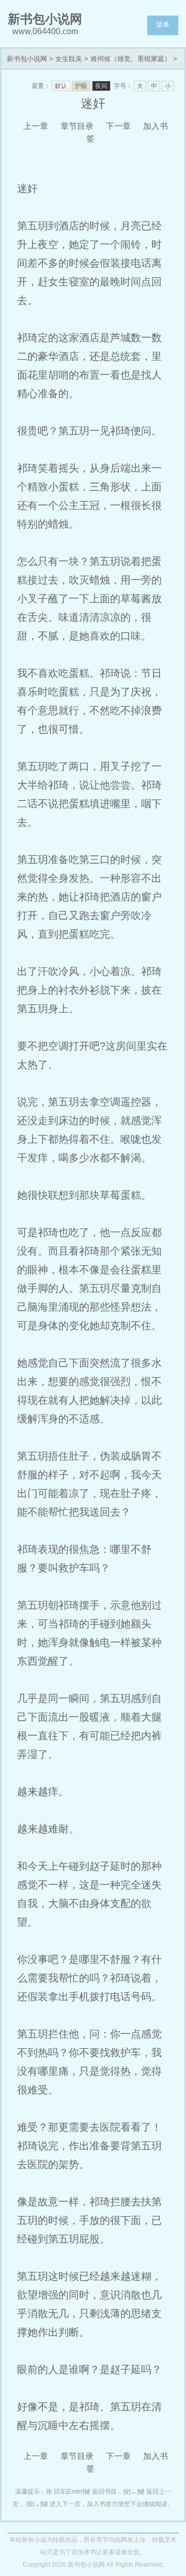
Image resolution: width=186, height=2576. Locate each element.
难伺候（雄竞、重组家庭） (131, 59)
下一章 (118, 126)
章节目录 (77, 126)
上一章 (36, 126)
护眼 (81, 86)
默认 (61, 86)
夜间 (101, 86)
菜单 (163, 25)
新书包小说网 (27, 59)
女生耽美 (69, 59)
